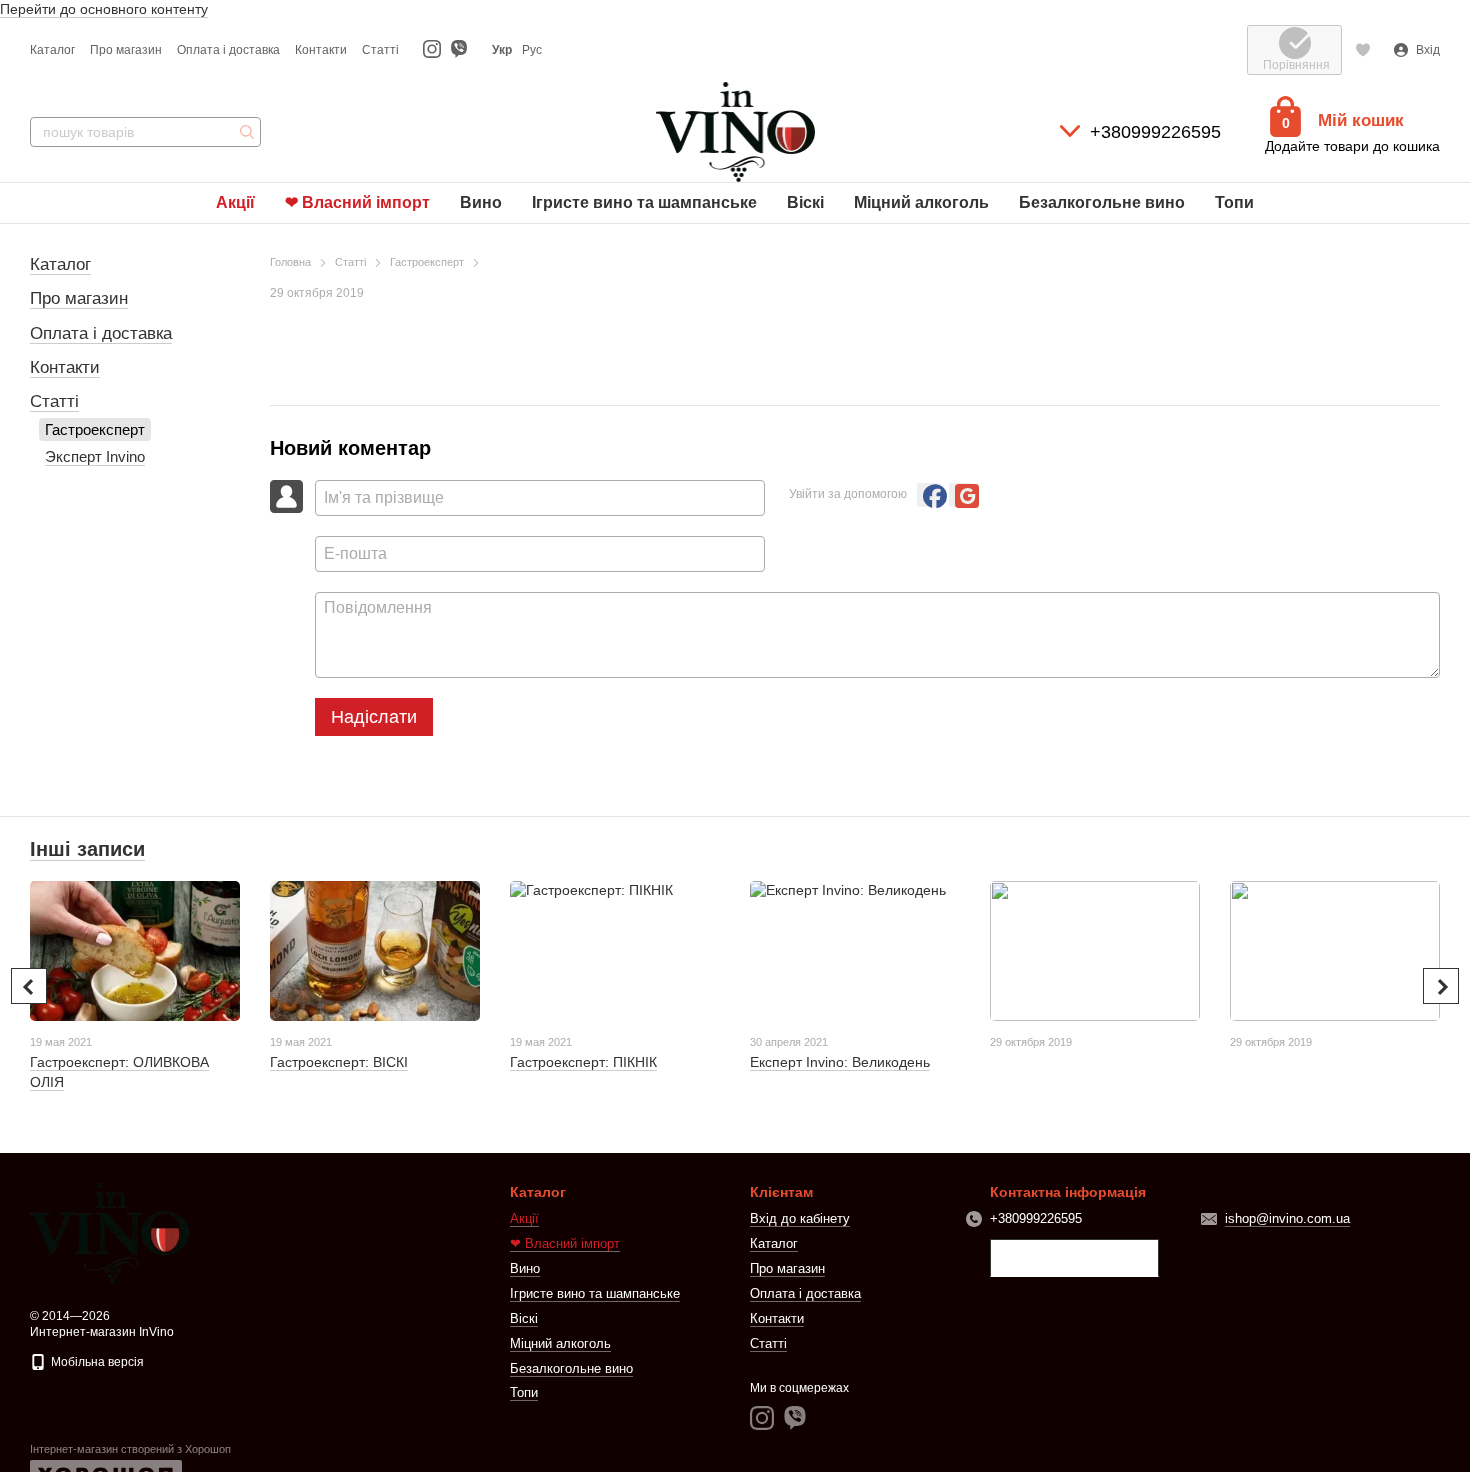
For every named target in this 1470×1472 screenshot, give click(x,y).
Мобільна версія (96, 1362)
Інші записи (87, 849)
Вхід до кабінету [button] (800, 1218)
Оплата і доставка (228, 50)
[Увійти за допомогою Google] (961, 495)
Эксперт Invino (95, 456)
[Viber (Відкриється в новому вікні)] (459, 50)
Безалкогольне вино (1102, 202)
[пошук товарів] (245, 132)
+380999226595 (1155, 132)
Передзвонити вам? (1074, 1259)
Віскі (805, 202)
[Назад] (29, 986)
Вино (481, 202)
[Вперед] (1441, 986)
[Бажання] (1363, 50)
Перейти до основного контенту (104, 9)
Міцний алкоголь (921, 202)
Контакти (321, 50)
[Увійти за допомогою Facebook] (929, 495)
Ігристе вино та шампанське (644, 202)
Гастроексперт (95, 429)
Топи (1234, 202)
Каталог (52, 50)
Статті (380, 50)
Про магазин (126, 50)
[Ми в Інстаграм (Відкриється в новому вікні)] (432, 50)
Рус (532, 50)
